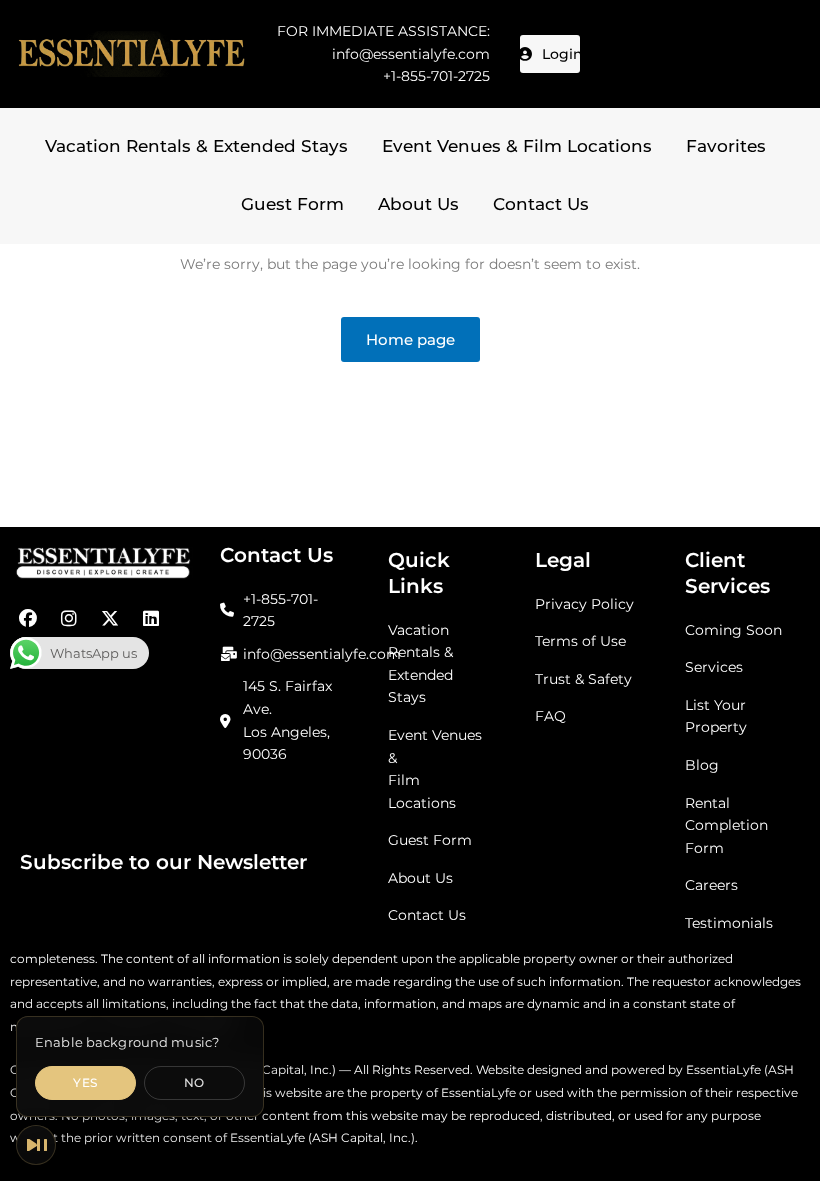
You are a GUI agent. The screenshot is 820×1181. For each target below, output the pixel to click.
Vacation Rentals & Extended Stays (196, 146)
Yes (85, 1082)
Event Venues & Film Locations (517, 146)
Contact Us (541, 204)
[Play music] (36, 1145)
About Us (418, 204)
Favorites (726, 146)
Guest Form (292, 204)
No (194, 1082)
